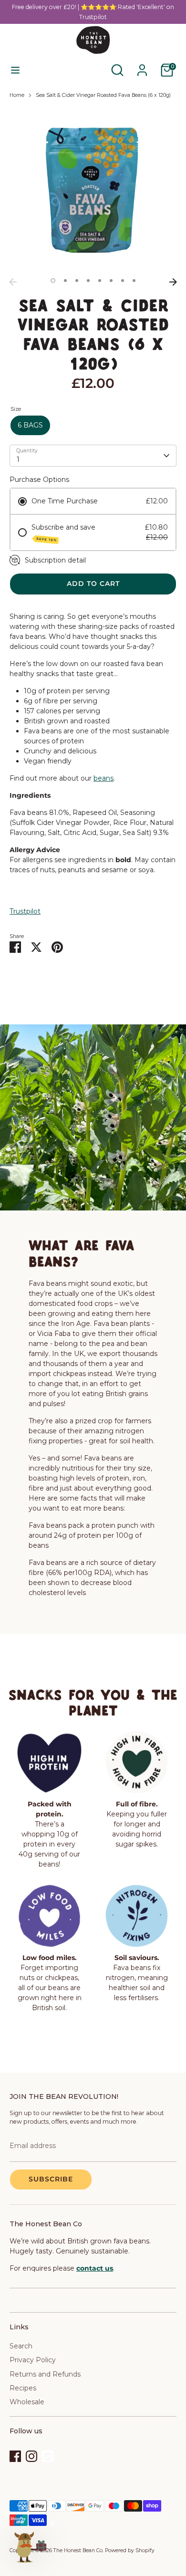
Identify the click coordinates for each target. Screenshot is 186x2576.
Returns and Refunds (45, 2374)
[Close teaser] (52, 2524)
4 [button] (88, 281)
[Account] (142, 65)
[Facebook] (15, 2456)
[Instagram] (31, 2456)
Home (17, 95)
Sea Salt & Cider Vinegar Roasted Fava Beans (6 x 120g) (103, 95)
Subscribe (51, 2179)
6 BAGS (30, 425)
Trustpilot (25, 911)
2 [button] (65, 281)
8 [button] (134, 281)
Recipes (23, 2388)
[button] (30, 2546)
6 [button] (111, 281)
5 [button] (100, 281)
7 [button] (123, 281)
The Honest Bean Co (78, 2550)
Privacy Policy (33, 2360)
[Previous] (13, 282)
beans (103, 778)
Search (21, 2346)
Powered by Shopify (130, 2550)
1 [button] (53, 281)
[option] (93, 190)
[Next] (173, 282)
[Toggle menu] (15, 70)
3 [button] (77, 281)
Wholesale (27, 2402)
